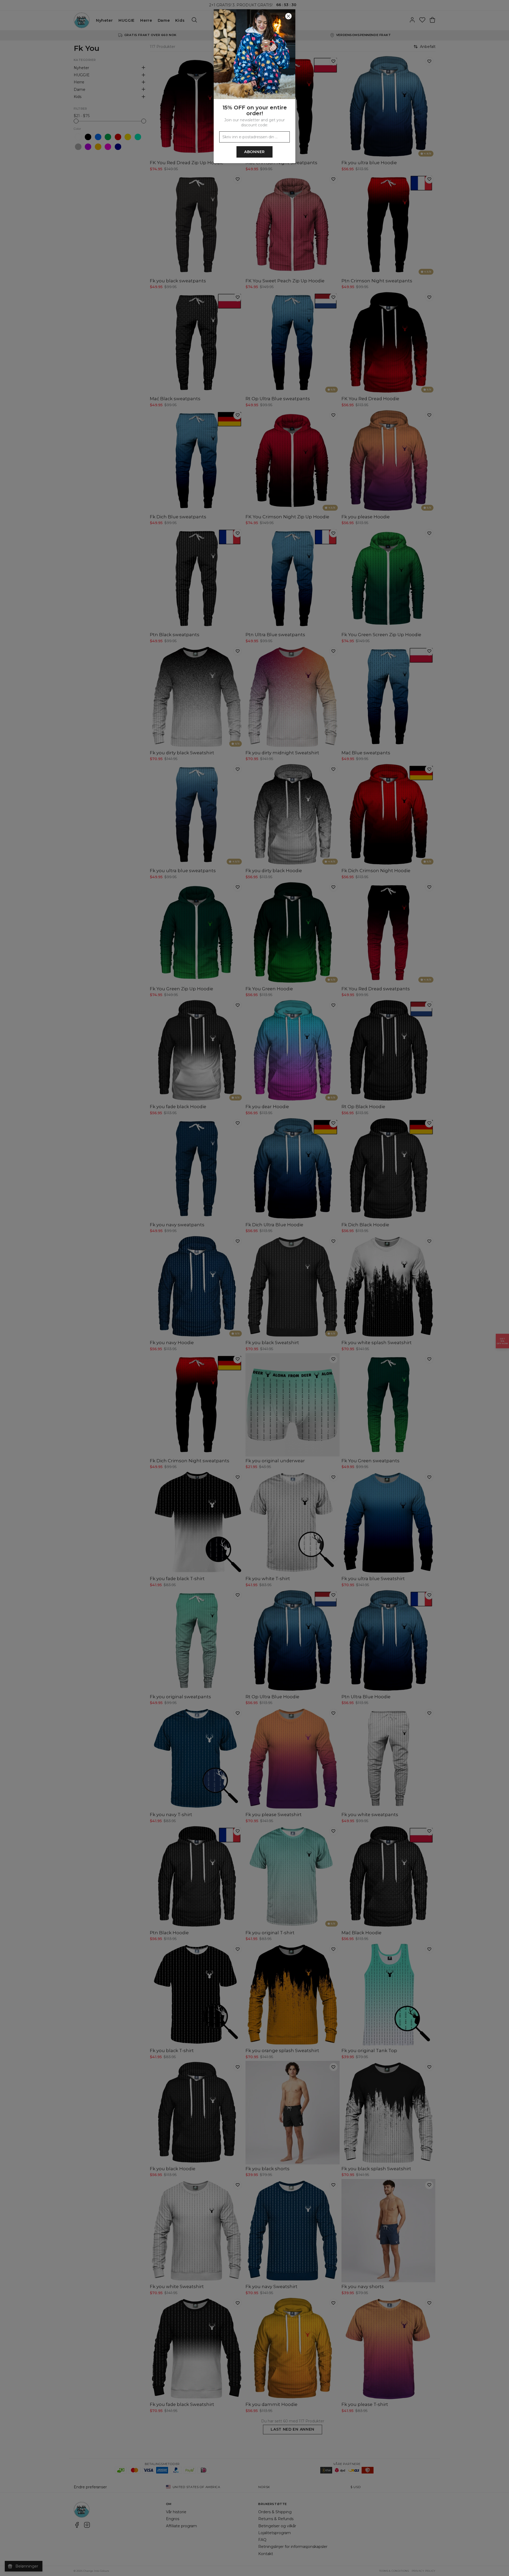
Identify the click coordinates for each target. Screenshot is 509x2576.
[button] (254, 1288)
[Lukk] (288, 16)
